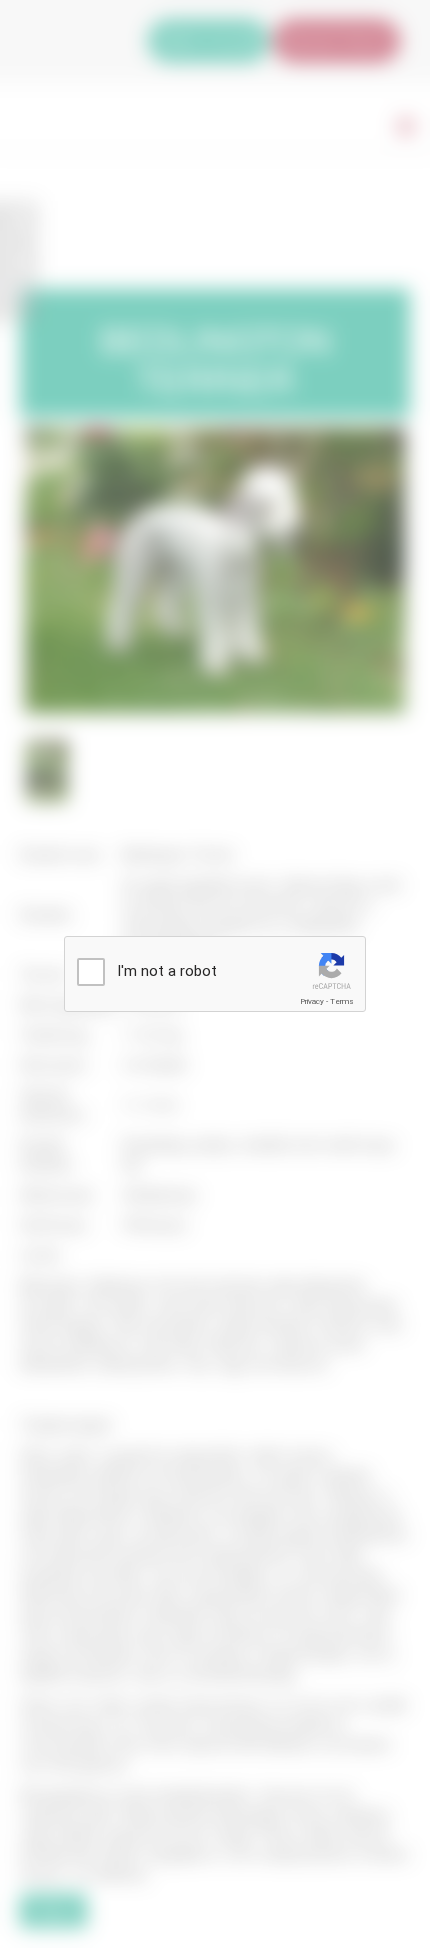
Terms (342, 1001)
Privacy (312, 1001)
